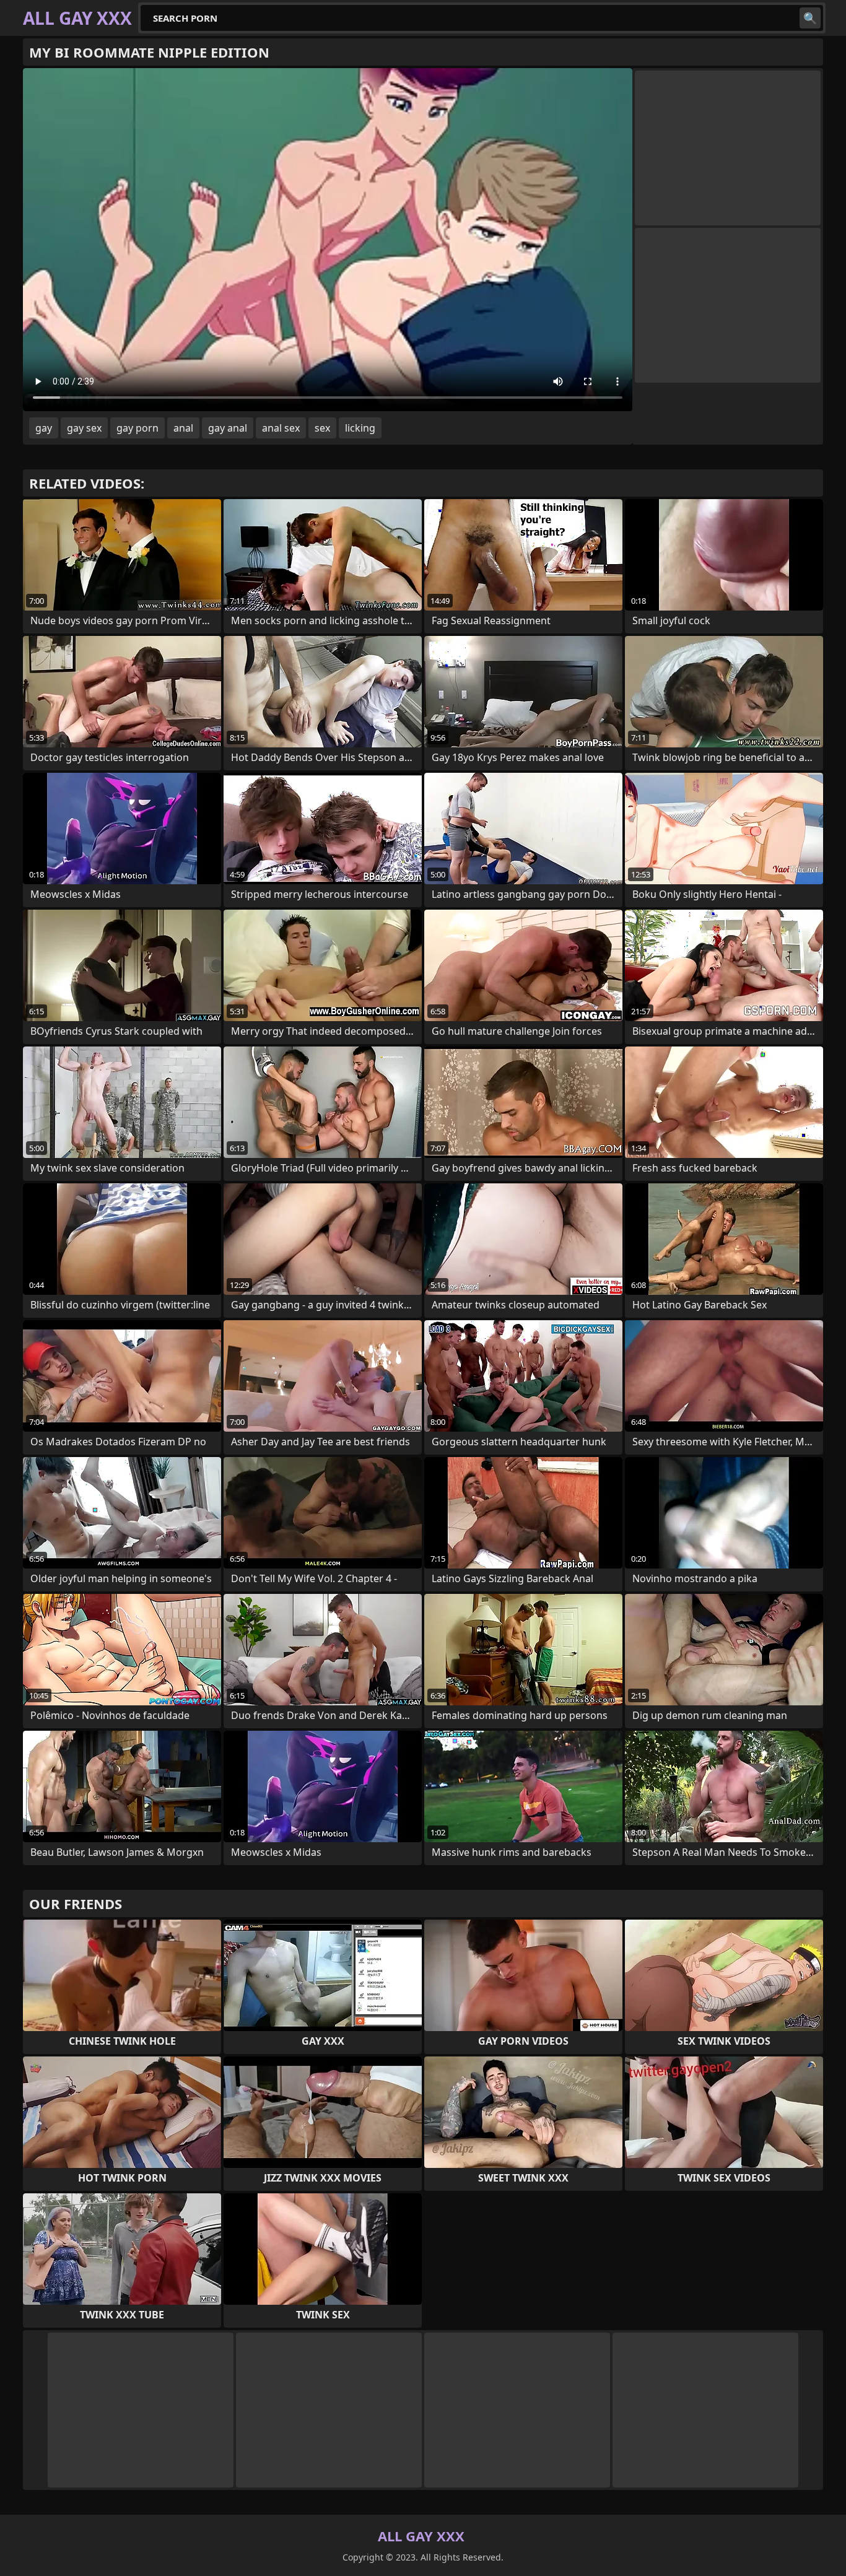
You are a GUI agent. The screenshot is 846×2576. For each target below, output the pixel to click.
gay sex (84, 428)
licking (360, 428)
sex (322, 428)
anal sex (281, 428)
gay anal (228, 428)
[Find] (810, 18)
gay (44, 428)
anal (183, 428)
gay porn (137, 428)
